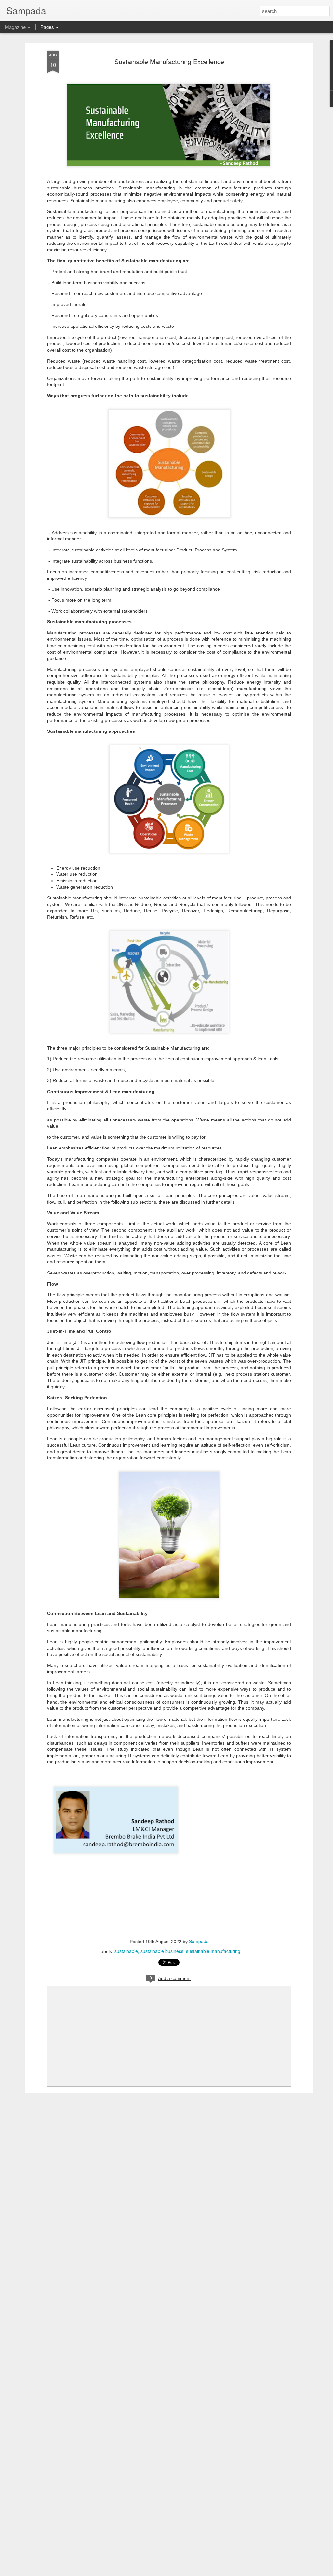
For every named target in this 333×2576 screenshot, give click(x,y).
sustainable (126, 1951)
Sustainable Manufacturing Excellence (169, 61)
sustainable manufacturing (213, 1951)
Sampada (199, 1941)
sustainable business (162, 1951)
